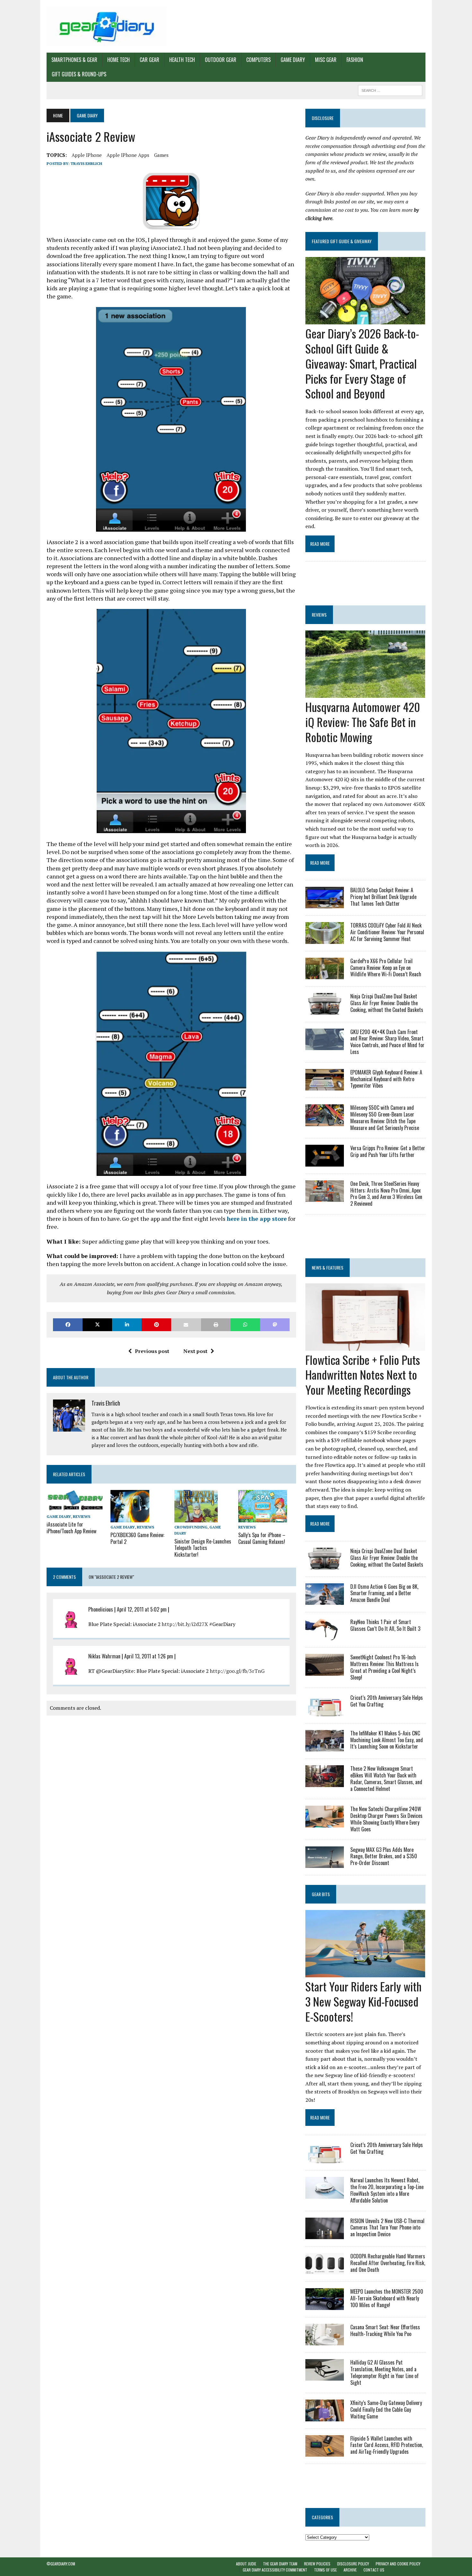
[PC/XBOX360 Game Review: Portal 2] (130, 1518)
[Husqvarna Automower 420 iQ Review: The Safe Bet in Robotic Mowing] (365, 694)
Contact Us (374, 2570)
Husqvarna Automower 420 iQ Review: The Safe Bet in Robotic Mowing (363, 722)
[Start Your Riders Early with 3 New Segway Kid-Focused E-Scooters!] (365, 1973)
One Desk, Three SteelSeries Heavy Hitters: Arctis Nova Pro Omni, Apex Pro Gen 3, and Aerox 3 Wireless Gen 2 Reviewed (386, 1194)
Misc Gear (326, 60)
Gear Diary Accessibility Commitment (275, 2570)
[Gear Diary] (107, 26)
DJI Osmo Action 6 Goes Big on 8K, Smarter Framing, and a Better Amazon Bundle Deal (384, 1593)
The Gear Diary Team (280, 2564)
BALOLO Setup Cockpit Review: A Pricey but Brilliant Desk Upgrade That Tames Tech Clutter (383, 897)
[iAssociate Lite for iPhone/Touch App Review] (75, 1507)
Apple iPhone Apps (128, 155)
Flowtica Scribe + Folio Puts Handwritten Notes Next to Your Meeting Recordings (363, 1375)
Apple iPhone (87, 155)
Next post (195, 1351)
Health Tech (182, 60)
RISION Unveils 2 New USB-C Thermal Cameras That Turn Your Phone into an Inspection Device (387, 2228)
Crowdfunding (191, 1527)
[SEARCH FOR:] (390, 90)
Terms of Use (325, 2570)
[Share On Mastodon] (275, 1325)
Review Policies (317, 2564)
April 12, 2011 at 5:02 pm (142, 1609)
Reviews (82, 1516)
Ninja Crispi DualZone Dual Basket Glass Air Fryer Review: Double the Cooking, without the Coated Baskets (387, 1003)
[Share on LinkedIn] (127, 1325)
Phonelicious (101, 1609)
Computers (258, 60)
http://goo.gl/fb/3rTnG (237, 1671)
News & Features (328, 1267)
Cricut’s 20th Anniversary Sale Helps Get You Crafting (387, 1701)
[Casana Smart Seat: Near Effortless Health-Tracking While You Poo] (325, 2341)
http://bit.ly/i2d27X (185, 1624)
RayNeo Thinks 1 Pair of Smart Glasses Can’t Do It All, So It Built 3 (385, 1625)
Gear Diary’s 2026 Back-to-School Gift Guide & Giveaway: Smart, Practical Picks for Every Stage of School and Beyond (362, 363)
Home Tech (118, 60)
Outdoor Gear (221, 60)
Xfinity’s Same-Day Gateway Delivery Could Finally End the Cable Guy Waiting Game (386, 2409)
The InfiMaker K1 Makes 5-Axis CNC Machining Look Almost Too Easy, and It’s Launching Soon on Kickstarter (387, 1740)
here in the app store (257, 1219)
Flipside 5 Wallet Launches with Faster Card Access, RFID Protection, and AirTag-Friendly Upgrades (387, 2445)
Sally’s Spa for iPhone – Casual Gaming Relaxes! (262, 1538)
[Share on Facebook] (68, 1325)
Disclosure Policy (353, 2564)
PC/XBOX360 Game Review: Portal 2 (137, 1538)
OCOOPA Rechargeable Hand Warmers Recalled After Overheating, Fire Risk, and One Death (388, 2263)
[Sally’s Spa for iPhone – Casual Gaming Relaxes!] (263, 1518)
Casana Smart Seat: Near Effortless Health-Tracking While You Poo (385, 2330)
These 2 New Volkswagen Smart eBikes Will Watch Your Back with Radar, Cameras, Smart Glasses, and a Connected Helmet (386, 1778)
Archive (350, 2570)
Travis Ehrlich (86, 163)
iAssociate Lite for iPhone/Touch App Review (71, 1528)
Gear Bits (321, 1894)
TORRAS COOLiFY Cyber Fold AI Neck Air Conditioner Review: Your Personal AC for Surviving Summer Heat (387, 932)
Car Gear (149, 60)
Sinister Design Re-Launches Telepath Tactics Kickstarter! (203, 1548)
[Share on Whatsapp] (245, 1325)
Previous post (152, 1351)
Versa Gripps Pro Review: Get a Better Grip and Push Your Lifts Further (388, 1151)
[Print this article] (216, 1325)
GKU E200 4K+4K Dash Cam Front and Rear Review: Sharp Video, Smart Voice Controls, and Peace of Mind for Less (387, 1042)
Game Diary (293, 60)
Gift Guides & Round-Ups (79, 74)
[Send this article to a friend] (186, 1325)
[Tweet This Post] (97, 1325)
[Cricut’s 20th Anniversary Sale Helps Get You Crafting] (325, 1712)
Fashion (355, 60)
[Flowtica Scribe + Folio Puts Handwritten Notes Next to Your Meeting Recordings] (365, 1346)
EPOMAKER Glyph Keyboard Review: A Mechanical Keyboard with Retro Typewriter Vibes (386, 1079)
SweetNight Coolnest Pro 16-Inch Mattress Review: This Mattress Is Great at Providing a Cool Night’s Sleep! (385, 1667)
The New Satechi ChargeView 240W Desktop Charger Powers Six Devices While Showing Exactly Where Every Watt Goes (386, 1819)
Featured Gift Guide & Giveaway (342, 241)
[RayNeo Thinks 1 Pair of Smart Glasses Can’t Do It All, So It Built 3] (325, 1636)
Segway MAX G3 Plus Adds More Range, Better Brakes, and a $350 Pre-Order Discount (384, 1856)
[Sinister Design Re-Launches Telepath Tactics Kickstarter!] (196, 1518)
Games (161, 155)
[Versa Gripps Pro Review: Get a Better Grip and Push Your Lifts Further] (325, 1162)
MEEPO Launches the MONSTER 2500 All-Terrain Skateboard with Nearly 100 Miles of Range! (387, 2298)
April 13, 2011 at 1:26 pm (149, 1656)
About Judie (246, 2564)
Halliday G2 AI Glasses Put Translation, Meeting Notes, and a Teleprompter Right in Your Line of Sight (385, 2372)
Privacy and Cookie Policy (398, 2564)
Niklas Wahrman (104, 1656)
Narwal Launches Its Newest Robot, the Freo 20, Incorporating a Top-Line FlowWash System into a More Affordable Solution (387, 2190)
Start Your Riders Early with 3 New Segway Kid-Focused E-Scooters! (363, 2001)
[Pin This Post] (156, 1325)
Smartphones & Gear (74, 60)
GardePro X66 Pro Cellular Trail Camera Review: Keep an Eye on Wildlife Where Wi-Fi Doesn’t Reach (386, 968)
